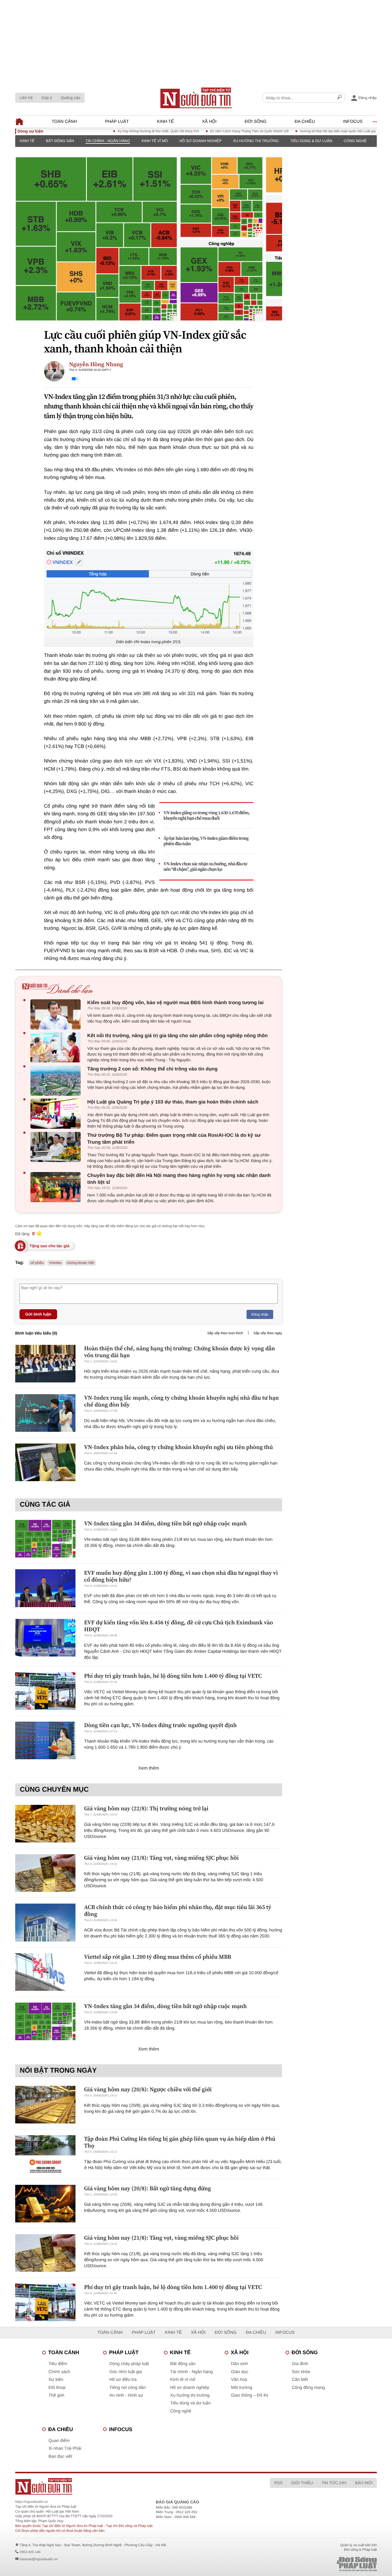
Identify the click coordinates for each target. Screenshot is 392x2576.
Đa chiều (305, 122)
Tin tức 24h (334, 2483)
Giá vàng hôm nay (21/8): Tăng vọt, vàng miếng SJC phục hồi (161, 1858)
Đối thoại (57, 2388)
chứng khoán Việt (80, 1263)
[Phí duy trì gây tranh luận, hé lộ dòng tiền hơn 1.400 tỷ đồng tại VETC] (45, 1691)
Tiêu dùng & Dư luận (311, 141)
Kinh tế (165, 122)
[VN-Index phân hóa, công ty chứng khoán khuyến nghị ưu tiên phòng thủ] (45, 1462)
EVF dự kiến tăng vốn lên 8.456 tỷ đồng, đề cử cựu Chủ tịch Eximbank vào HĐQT (178, 1626)
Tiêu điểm (58, 2364)
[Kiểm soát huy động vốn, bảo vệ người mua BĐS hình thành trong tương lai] (57, 1014)
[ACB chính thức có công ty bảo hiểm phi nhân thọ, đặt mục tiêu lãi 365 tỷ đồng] (45, 1922)
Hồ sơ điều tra (123, 2380)
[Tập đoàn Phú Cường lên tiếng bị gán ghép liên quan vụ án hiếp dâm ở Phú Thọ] (45, 2154)
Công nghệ (355, 141)
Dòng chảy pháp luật (129, 2364)
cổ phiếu (37, 1263)
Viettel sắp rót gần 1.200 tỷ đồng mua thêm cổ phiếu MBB (158, 1957)
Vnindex (55, 1263)
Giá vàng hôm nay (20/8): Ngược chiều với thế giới (148, 2089)
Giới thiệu (302, 2483)
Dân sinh (239, 2364)
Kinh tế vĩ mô (155, 141)
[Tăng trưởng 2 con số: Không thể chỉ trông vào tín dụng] (57, 1081)
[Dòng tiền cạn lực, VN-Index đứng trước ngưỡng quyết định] (45, 1740)
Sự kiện (56, 2380)
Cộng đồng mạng (308, 2388)
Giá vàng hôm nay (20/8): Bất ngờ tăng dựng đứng (148, 2188)
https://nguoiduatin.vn (32, 2502)
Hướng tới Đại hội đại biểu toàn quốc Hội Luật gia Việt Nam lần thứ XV (319, 131)
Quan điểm (59, 2441)
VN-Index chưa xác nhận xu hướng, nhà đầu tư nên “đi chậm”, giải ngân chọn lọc (205, 867)
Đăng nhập (260, 1314)
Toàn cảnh (64, 122)
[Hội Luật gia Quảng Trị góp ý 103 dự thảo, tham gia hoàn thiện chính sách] (57, 1114)
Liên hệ (26, 98)
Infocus (353, 122)
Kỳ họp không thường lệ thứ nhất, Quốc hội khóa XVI (124, 131)
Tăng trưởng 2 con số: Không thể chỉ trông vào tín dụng (152, 1069)
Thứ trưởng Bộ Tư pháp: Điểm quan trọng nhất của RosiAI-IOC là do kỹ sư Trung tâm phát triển (174, 1139)
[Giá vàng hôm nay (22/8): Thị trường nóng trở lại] (45, 1824)
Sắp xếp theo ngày (268, 1333)
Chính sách (59, 2372)
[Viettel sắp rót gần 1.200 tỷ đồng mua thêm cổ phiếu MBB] (45, 1972)
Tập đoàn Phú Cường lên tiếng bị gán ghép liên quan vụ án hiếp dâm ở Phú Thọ (180, 2142)
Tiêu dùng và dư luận (190, 2403)
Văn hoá (239, 2380)
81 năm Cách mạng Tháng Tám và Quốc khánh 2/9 (215, 131)
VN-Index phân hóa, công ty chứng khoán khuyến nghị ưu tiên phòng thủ (178, 1447)
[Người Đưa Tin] (121, 2486)
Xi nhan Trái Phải (65, 2448)
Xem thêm (149, 1768)
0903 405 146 (30, 2552)
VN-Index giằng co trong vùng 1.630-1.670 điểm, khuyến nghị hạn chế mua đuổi (207, 816)
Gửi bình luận (38, 1314)
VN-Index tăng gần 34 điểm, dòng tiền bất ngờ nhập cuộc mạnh (165, 1523)
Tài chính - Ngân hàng (108, 141)
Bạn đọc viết (60, 2456)
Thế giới (56, 2395)
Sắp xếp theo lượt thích (225, 1333)
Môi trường (242, 2388)
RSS (278, 2483)
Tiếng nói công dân (128, 2388)
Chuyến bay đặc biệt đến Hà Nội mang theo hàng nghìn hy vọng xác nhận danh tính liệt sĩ (179, 1179)
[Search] (339, 98)
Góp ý (47, 98)
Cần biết (300, 2380)
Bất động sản (60, 141)
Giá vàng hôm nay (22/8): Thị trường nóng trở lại (146, 1808)
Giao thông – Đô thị (250, 2395)
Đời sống (256, 122)
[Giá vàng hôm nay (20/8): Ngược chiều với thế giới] (45, 2105)
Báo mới (364, 2483)
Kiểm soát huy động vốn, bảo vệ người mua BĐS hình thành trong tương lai (175, 1003)
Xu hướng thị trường (256, 141)
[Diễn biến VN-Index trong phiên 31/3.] (149, 593)
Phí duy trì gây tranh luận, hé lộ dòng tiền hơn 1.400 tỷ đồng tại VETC (173, 1676)
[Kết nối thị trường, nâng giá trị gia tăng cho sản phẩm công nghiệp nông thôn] (57, 1047)
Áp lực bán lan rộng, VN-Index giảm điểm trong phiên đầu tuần (206, 841)
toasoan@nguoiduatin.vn (39, 2559)
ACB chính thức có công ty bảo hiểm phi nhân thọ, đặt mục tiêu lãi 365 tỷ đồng (178, 1910)
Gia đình (300, 2364)
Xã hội (209, 122)
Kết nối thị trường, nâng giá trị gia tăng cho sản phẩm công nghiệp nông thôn (177, 1036)
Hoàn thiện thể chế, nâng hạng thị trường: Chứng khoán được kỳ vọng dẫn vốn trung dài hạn (179, 1352)
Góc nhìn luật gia (126, 2372)
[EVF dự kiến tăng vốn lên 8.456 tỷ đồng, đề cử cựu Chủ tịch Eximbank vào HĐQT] (45, 1638)
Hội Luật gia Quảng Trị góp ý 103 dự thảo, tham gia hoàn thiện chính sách (173, 1102)
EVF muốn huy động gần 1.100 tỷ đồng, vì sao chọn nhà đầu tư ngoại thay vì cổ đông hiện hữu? (181, 1576)
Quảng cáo (70, 98)
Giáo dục (240, 2372)
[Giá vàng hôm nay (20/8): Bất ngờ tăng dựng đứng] (45, 2204)
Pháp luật (117, 122)
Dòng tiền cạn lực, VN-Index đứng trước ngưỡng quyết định (160, 1725)
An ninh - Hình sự (126, 2395)
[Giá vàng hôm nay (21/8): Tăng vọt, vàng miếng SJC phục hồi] (45, 1873)
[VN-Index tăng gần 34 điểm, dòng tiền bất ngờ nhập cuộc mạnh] (45, 1539)
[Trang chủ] (196, 98)
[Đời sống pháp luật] (317, 2564)
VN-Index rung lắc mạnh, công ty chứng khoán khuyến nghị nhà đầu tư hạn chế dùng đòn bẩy (181, 1401)
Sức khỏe (301, 2372)
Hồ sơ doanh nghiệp (200, 141)
